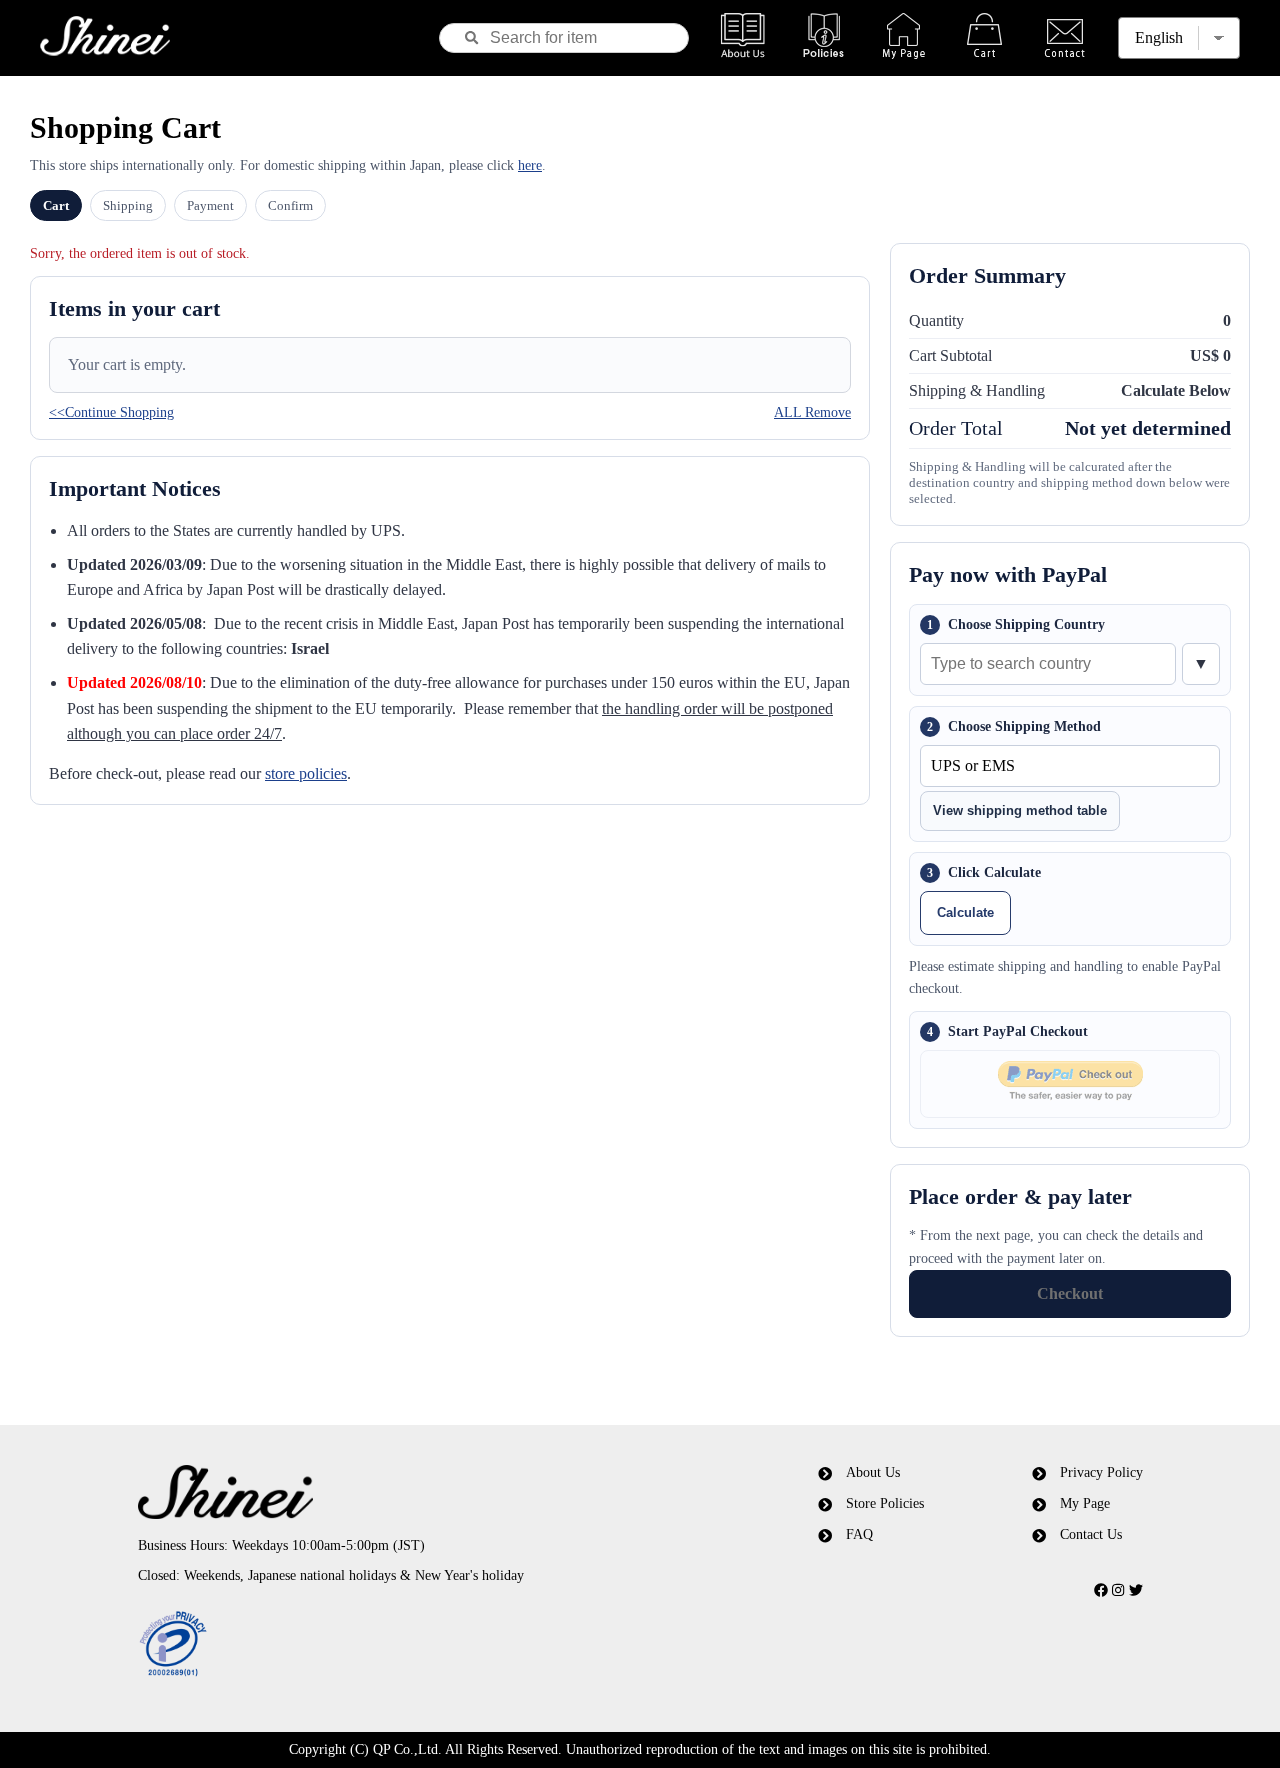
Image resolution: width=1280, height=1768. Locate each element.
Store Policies (885, 1503)
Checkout (1070, 1293)
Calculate (965, 912)
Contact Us (1091, 1534)
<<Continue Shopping (111, 412)
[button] (403, 1645)
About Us (873, 1472)
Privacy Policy (1101, 1472)
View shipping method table (1020, 810)
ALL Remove (812, 412)
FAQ (859, 1534)
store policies (306, 773)
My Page (1085, 1503)
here (530, 165)
